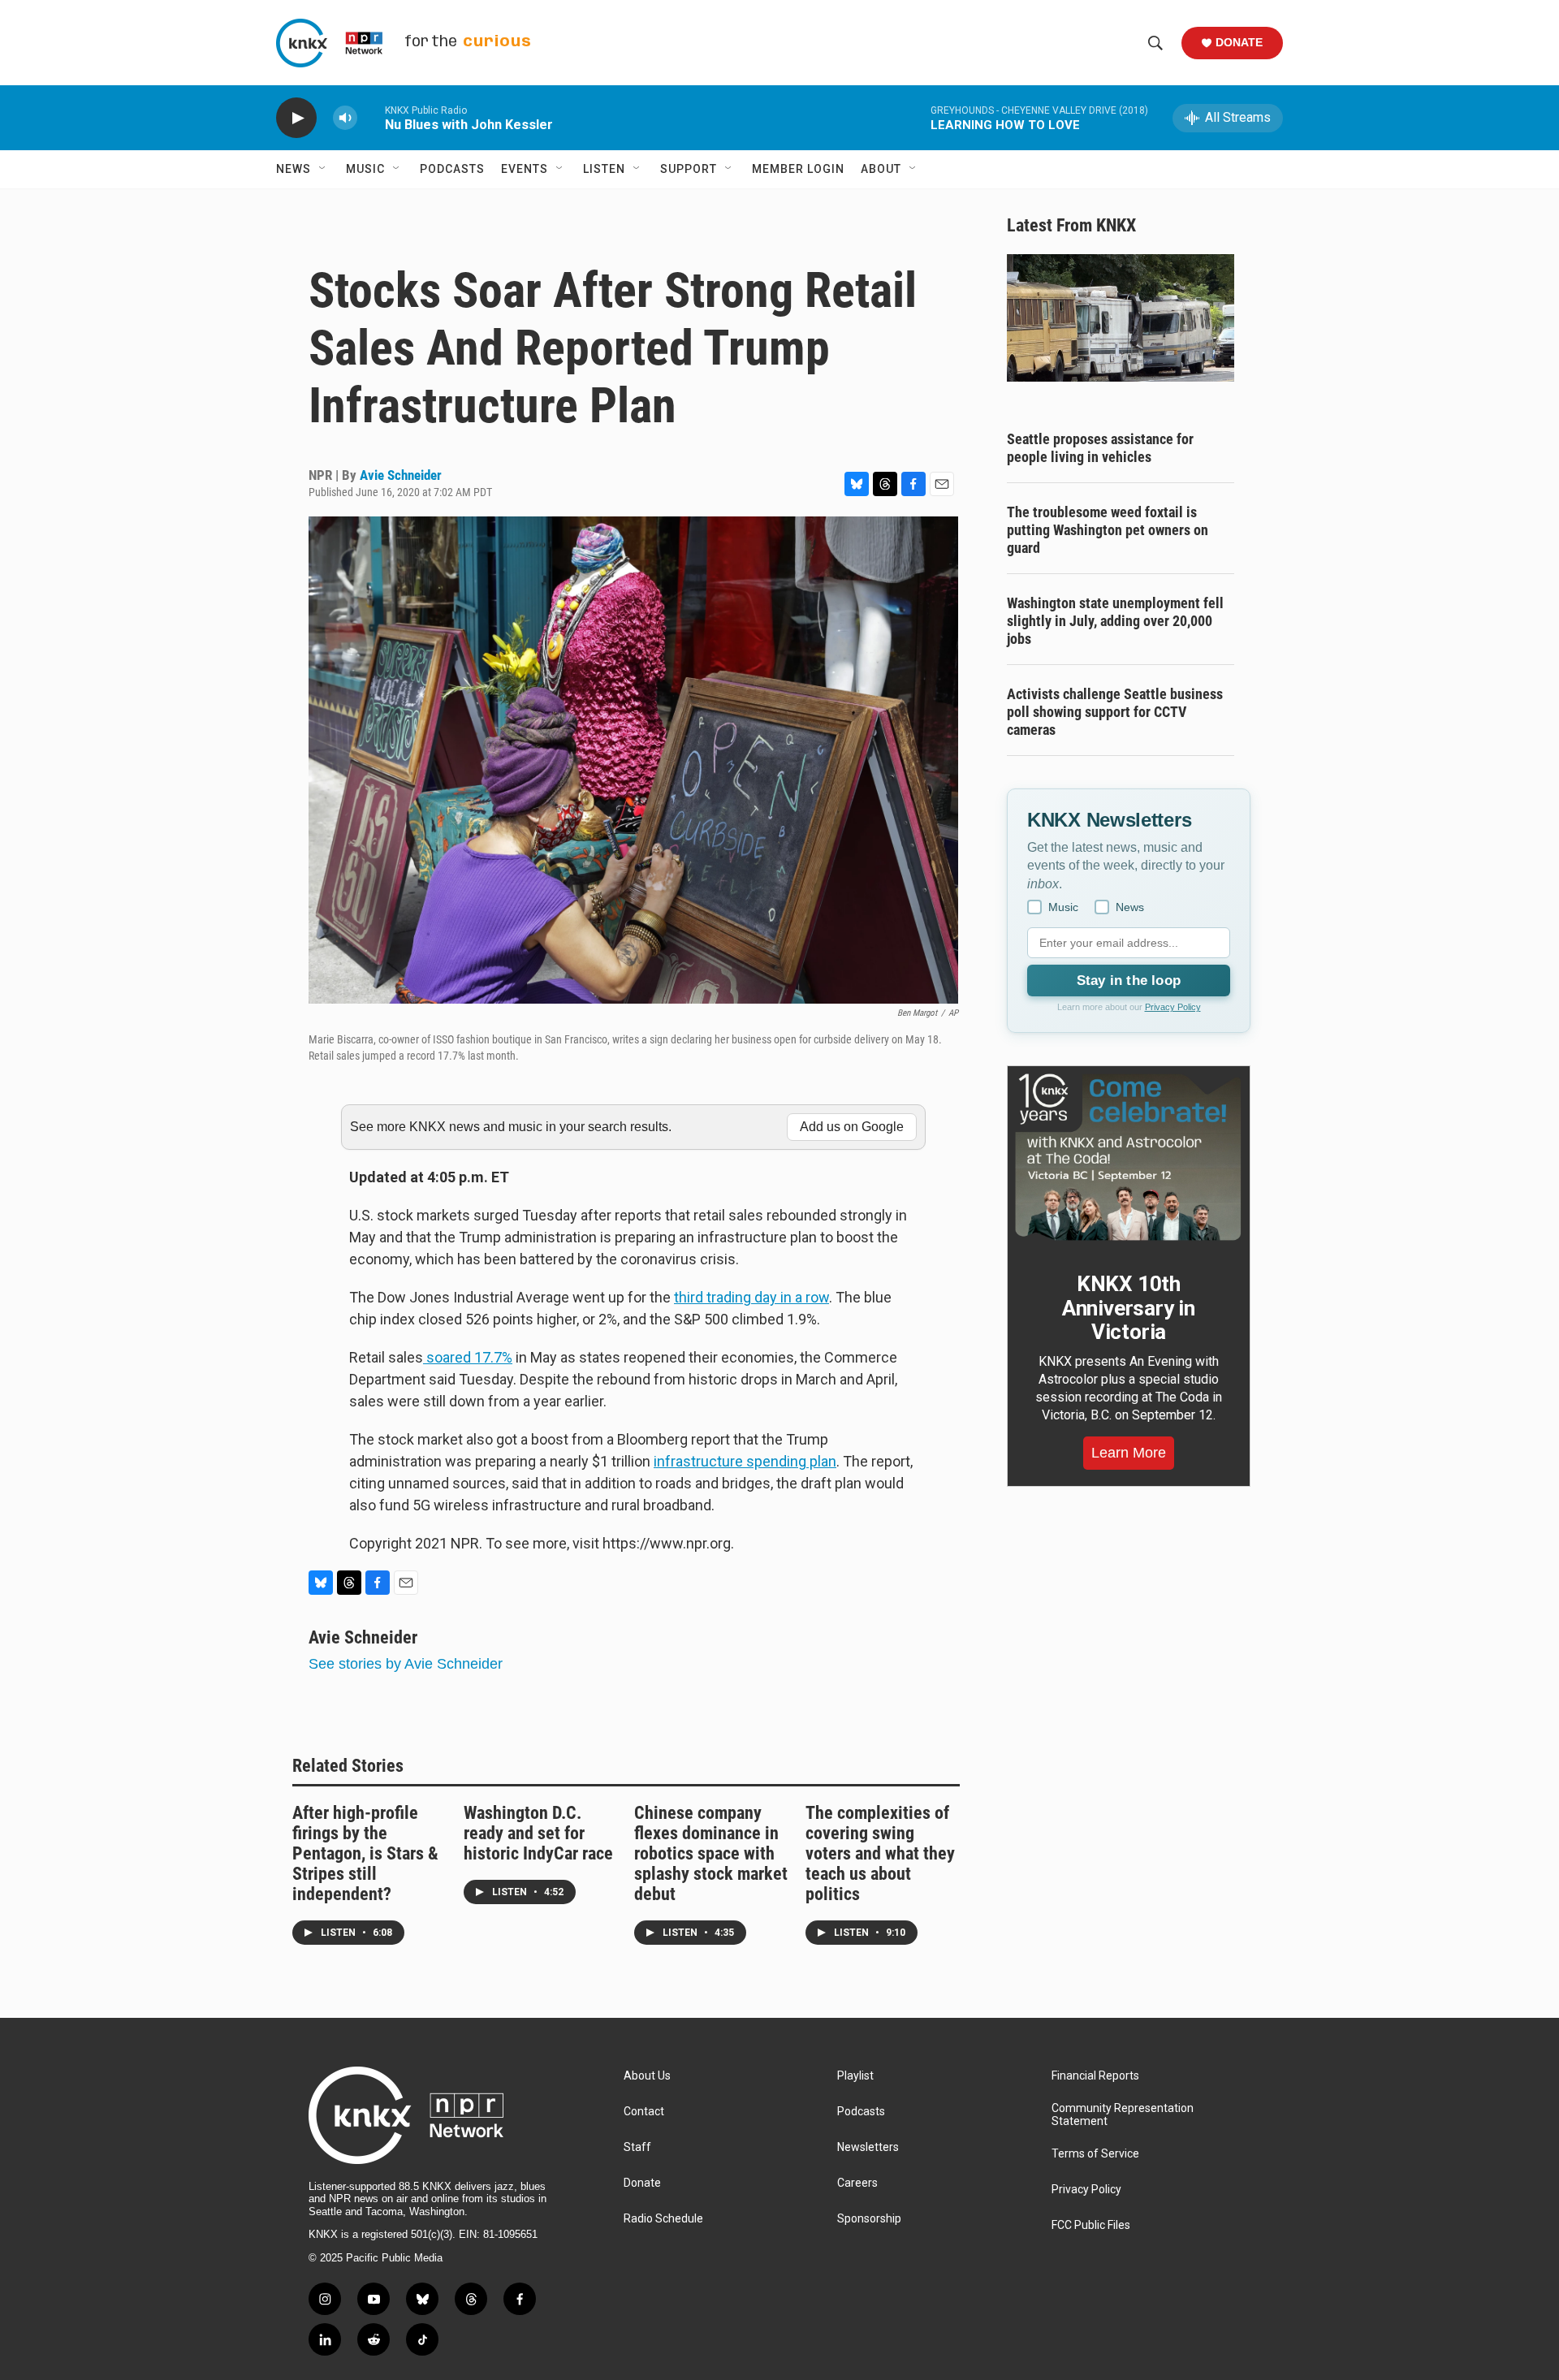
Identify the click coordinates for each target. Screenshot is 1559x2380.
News (294, 169)
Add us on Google (852, 1127)
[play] (296, 118)
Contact (644, 2112)
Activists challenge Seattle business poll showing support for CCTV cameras (1115, 712)
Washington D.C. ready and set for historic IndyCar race (538, 1833)
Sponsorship (869, 2219)
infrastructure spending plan (745, 1461)
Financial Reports (1095, 2076)
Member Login (798, 169)
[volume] (345, 118)
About (881, 169)
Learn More (1129, 1453)
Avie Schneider (401, 475)
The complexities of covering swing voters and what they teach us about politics (880, 1853)
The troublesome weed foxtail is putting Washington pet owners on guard (1108, 530)
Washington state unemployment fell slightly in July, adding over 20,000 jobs (1115, 621)
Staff (637, 2147)
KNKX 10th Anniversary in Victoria (1129, 1308)
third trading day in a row (751, 1297)
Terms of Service (1095, 2154)
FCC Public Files (1091, 2225)
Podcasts (452, 169)
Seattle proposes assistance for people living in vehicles (1100, 448)
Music (365, 169)
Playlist (855, 2076)
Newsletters (868, 2147)
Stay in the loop (1129, 981)
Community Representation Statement (1123, 2115)
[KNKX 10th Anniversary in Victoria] (1129, 1157)
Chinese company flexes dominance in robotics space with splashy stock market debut (711, 1853)
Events (525, 169)
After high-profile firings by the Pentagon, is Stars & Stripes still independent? (365, 1853)
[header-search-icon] (1155, 43)
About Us (647, 2076)
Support (689, 169)
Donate (1239, 42)
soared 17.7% (468, 1357)
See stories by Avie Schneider (406, 1664)
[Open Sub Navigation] (323, 169)
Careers (857, 2183)
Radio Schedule (663, 2219)
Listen (604, 169)
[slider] (371, 117)
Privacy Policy (1173, 1007)
